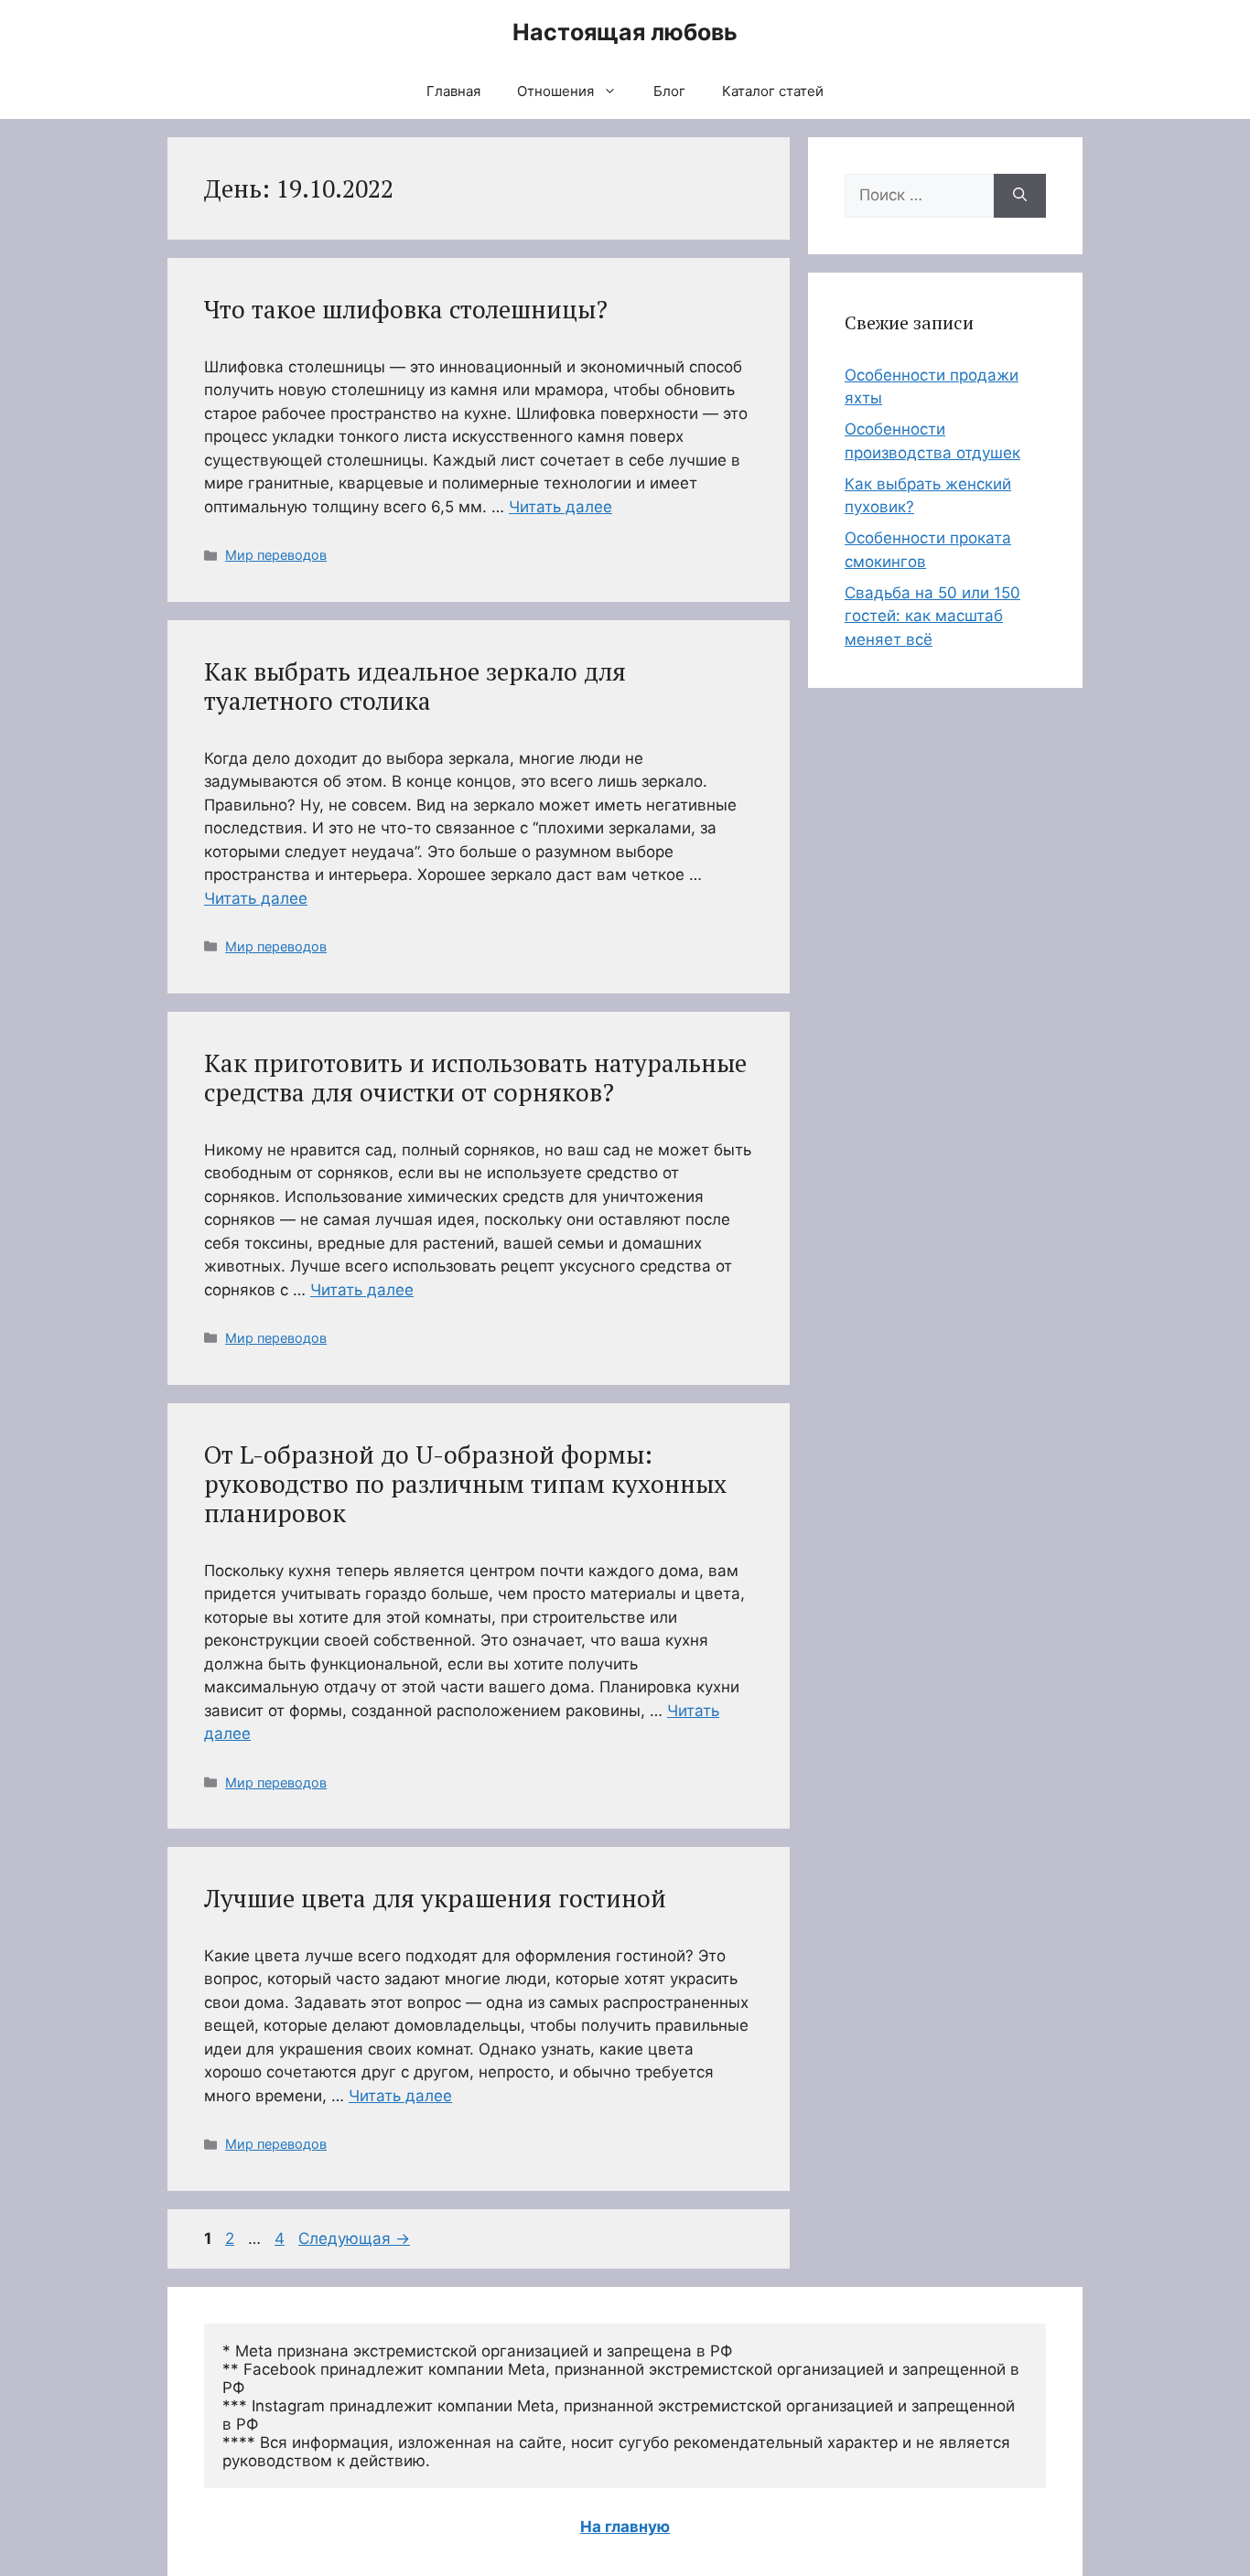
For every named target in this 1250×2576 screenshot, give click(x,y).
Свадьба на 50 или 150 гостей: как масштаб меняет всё (932, 616)
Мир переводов (276, 555)
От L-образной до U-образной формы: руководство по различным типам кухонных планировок (465, 1484)
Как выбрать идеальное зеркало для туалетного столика (415, 686)
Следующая (354, 2238)
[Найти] (1020, 196)
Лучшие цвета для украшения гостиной (435, 1898)
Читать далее (560, 507)
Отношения (555, 91)
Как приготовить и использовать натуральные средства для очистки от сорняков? (475, 1078)
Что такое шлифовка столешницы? (406, 309)
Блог (669, 91)
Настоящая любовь (625, 32)
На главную (625, 2527)
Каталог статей (773, 91)
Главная (453, 91)
